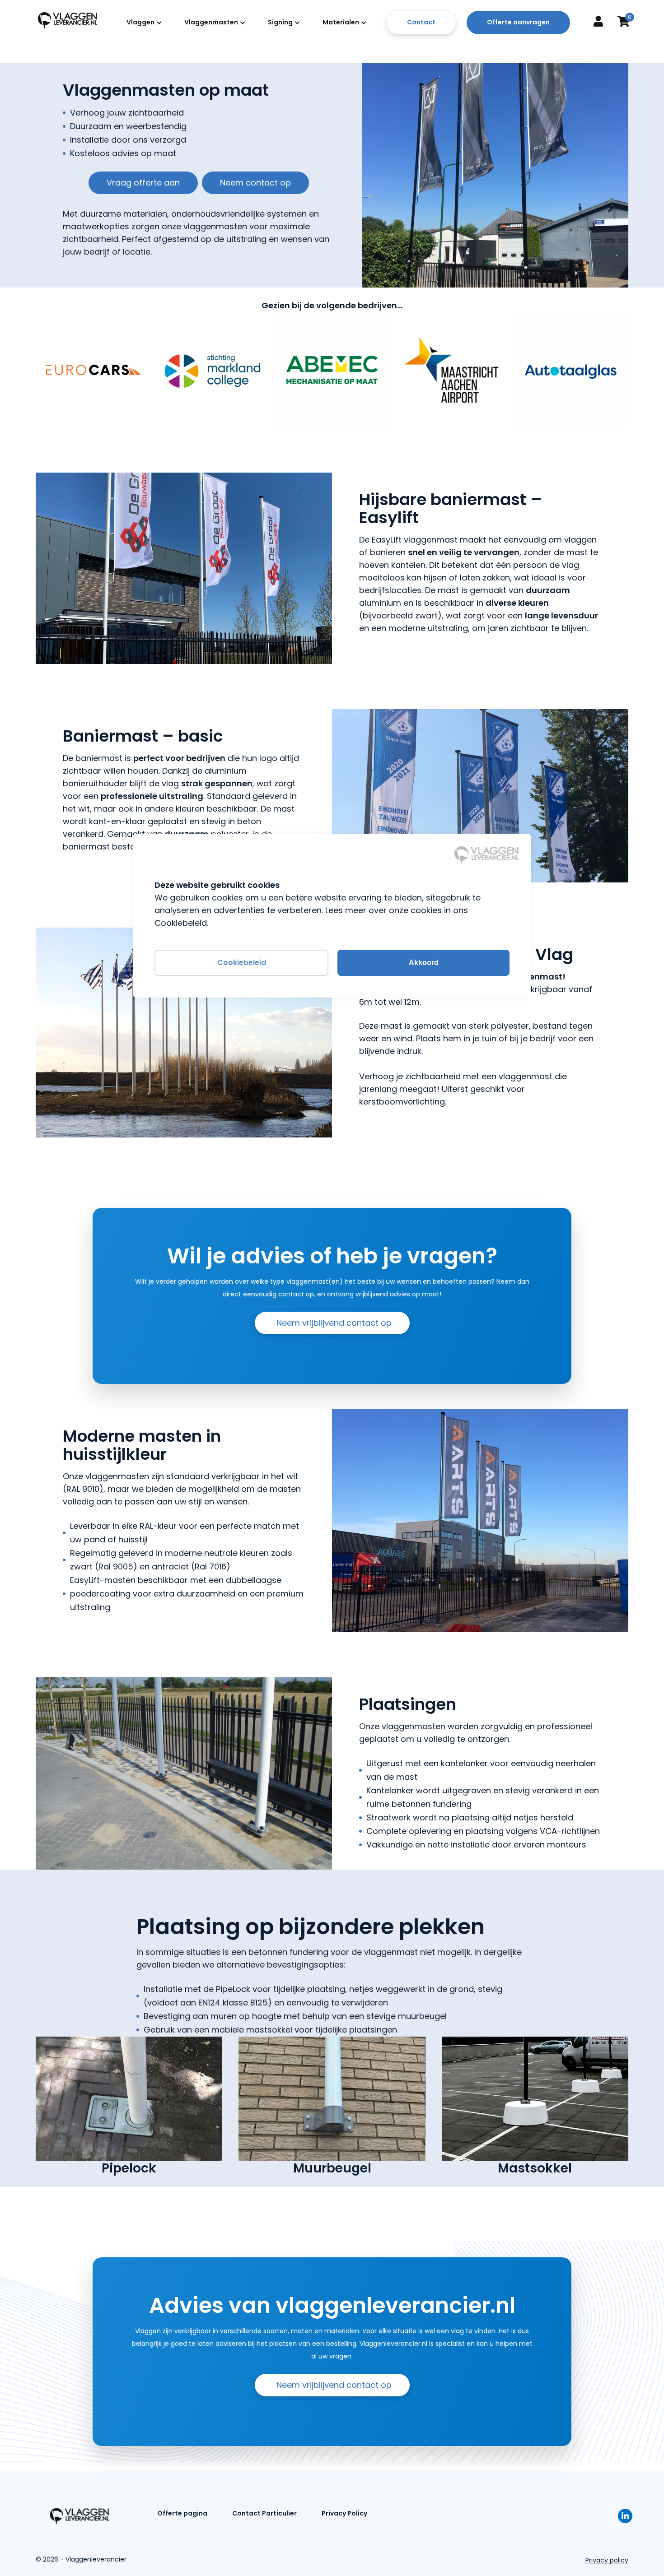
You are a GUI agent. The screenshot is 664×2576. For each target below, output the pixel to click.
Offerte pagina (182, 2513)
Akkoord (424, 963)
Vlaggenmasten (211, 22)
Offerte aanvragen (518, 22)
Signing (280, 22)
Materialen (341, 22)
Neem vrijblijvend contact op (334, 1323)
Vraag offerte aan (143, 183)
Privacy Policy (344, 2513)
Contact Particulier (264, 2513)
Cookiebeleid (242, 963)
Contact (421, 22)
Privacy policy (607, 2560)
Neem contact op (255, 183)
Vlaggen (140, 22)
